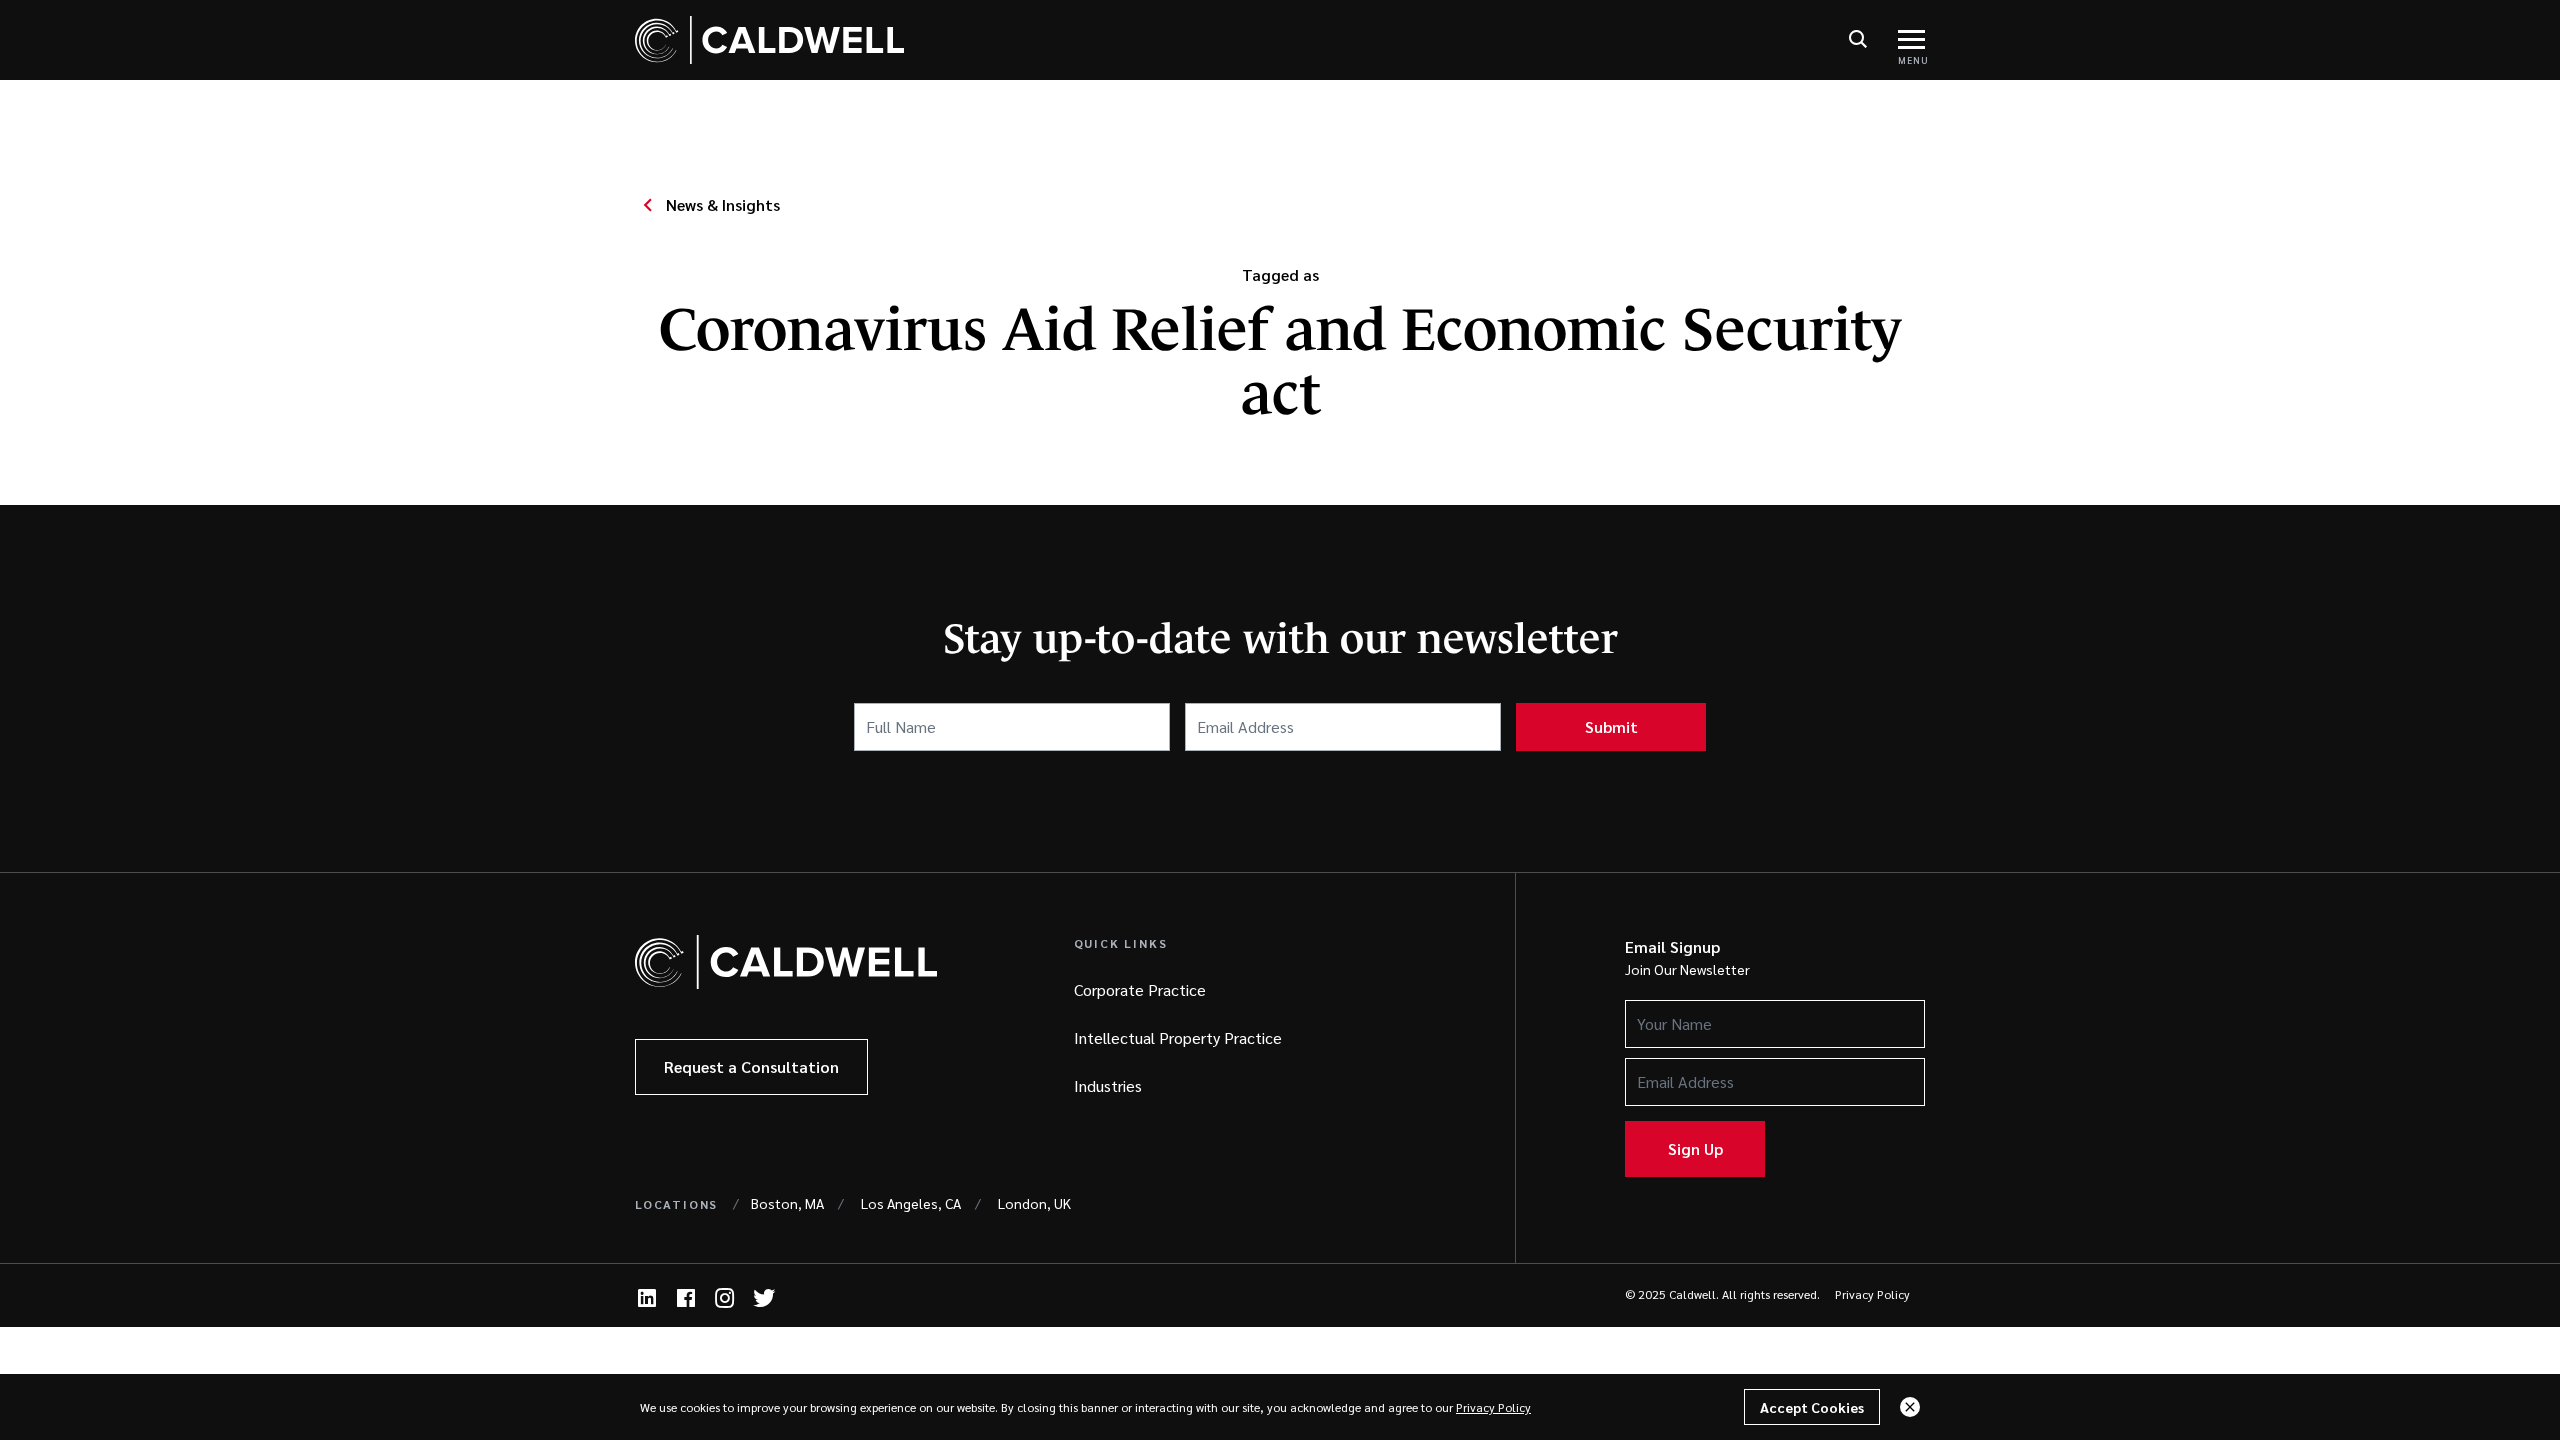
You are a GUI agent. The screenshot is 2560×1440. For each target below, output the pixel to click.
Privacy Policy (1872, 1294)
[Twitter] (764, 1298)
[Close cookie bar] (1910, 1407)
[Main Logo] (769, 40)
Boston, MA (787, 1203)
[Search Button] (1858, 40)
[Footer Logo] (786, 962)
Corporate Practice (1140, 989)
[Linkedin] (647, 1298)
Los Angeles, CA (911, 1203)
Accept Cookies (1812, 1407)
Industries (1108, 1085)
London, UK (1034, 1203)
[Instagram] (725, 1298)
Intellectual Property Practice (1178, 1037)
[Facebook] (686, 1298)
